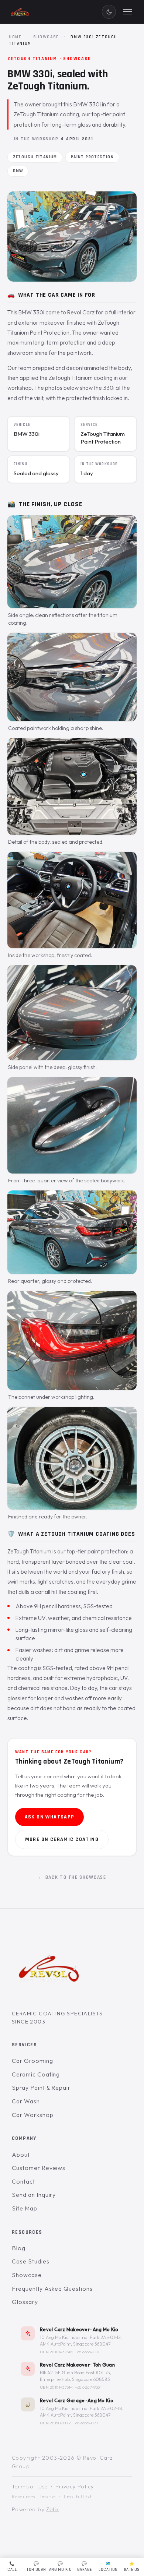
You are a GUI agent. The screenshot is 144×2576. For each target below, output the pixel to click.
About (21, 2154)
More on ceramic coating (62, 1839)
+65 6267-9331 (88, 2387)
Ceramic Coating (36, 2074)
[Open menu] (128, 12)
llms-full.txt (78, 2497)
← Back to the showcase (72, 1877)
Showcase (46, 37)
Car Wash (26, 2101)
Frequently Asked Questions (52, 2289)
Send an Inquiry (34, 2195)
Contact (23, 2181)
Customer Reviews (39, 2168)
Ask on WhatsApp (50, 1817)
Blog (19, 2248)
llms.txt (47, 2497)
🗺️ (108, 2567)
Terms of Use (30, 2487)
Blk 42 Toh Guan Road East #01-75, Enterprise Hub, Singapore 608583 (76, 2376)
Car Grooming (32, 2061)
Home (15, 37)
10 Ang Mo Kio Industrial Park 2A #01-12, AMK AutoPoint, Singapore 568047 (81, 2341)
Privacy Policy (75, 2487)
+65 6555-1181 (87, 2352)
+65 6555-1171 (85, 2423)
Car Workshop (33, 2114)
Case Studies (31, 2261)
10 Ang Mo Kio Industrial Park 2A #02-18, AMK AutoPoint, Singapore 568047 (82, 2412)
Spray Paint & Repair (41, 2088)
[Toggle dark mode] (109, 12)
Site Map (25, 2208)
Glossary (25, 2302)
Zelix (53, 2509)
